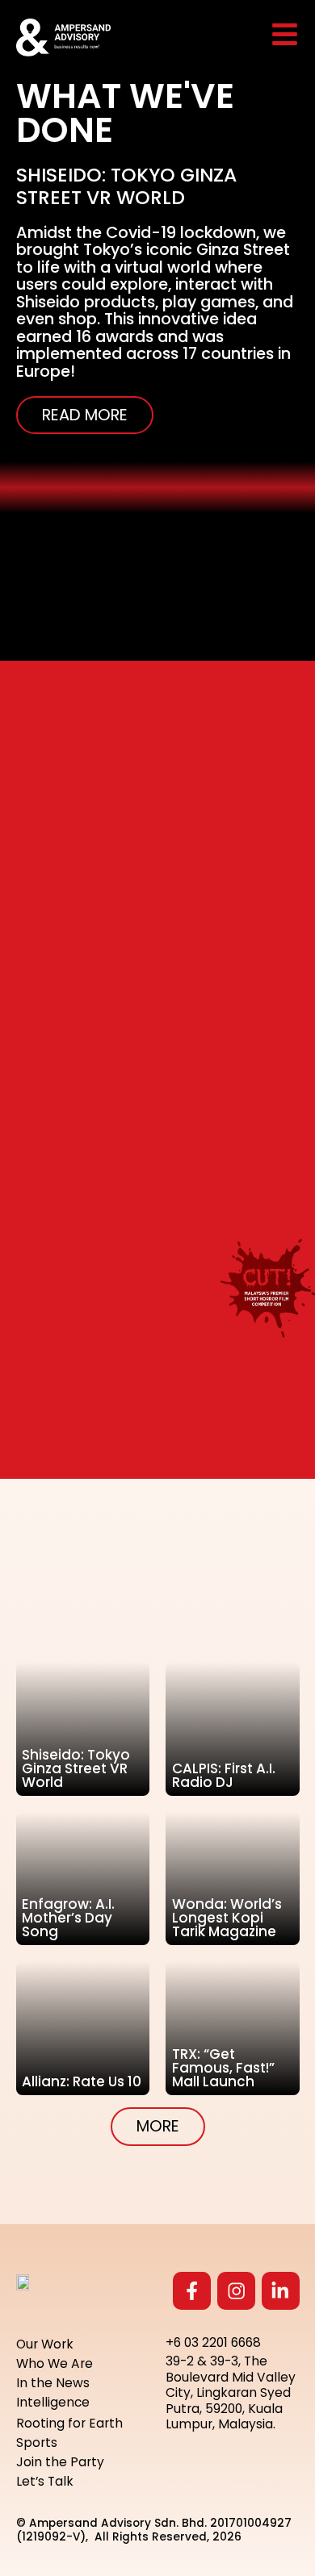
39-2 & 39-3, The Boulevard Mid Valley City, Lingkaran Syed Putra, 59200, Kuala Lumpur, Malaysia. (231, 2392)
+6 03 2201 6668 (213, 2342)
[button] (158, 2127)
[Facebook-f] (192, 2291)
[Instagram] (236, 2291)
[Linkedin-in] (281, 2291)
